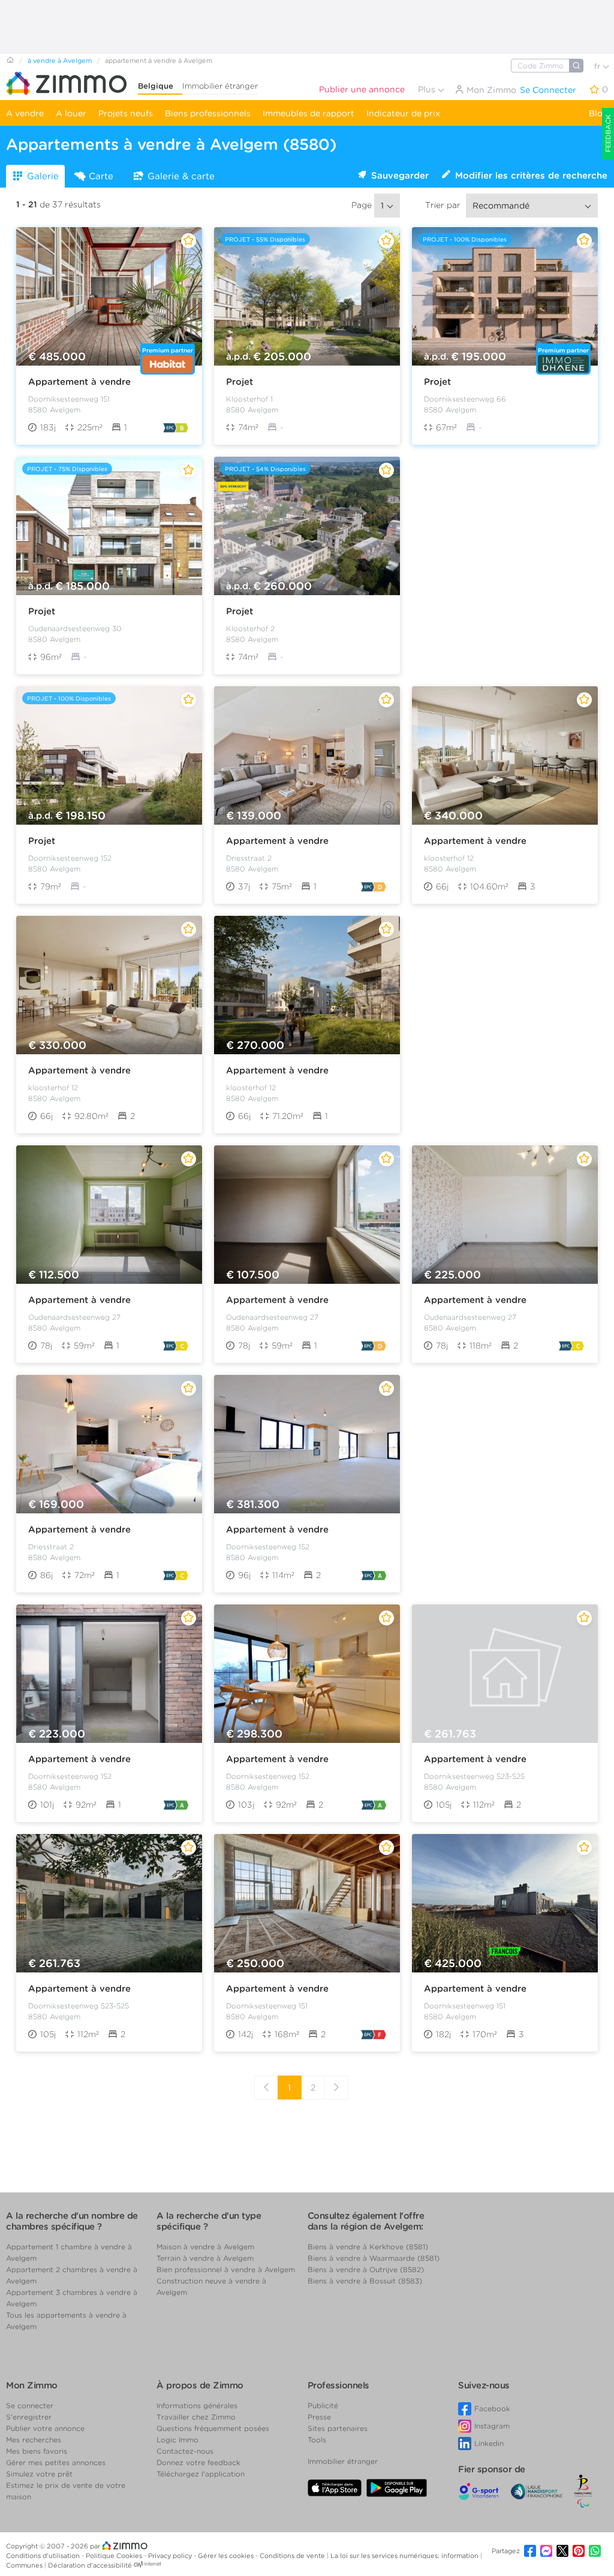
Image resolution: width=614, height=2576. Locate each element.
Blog (598, 113)
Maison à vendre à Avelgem (205, 2247)
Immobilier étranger (220, 86)
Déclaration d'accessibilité (90, 2565)
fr (598, 66)
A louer (71, 113)
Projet (240, 382)
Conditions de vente (293, 2556)
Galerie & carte (181, 176)
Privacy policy (171, 2556)
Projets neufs (126, 113)
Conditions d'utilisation (44, 2556)
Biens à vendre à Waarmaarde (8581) (374, 2258)
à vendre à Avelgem (60, 61)
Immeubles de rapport (308, 113)
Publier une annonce (362, 89)
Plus (428, 89)
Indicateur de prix (403, 113)
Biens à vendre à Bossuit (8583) (365, 2281)
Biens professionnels (208, 113)
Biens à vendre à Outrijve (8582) (366, 2269)
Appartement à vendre (79, 382)
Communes (25, 2565)
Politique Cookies (115, 2556)
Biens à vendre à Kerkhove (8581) (368, 2247)
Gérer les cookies (227, 2556)
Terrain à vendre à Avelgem (205, 2258)
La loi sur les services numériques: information (405, 2556)
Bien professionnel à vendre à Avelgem (226, 2269)
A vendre (25, 113)
